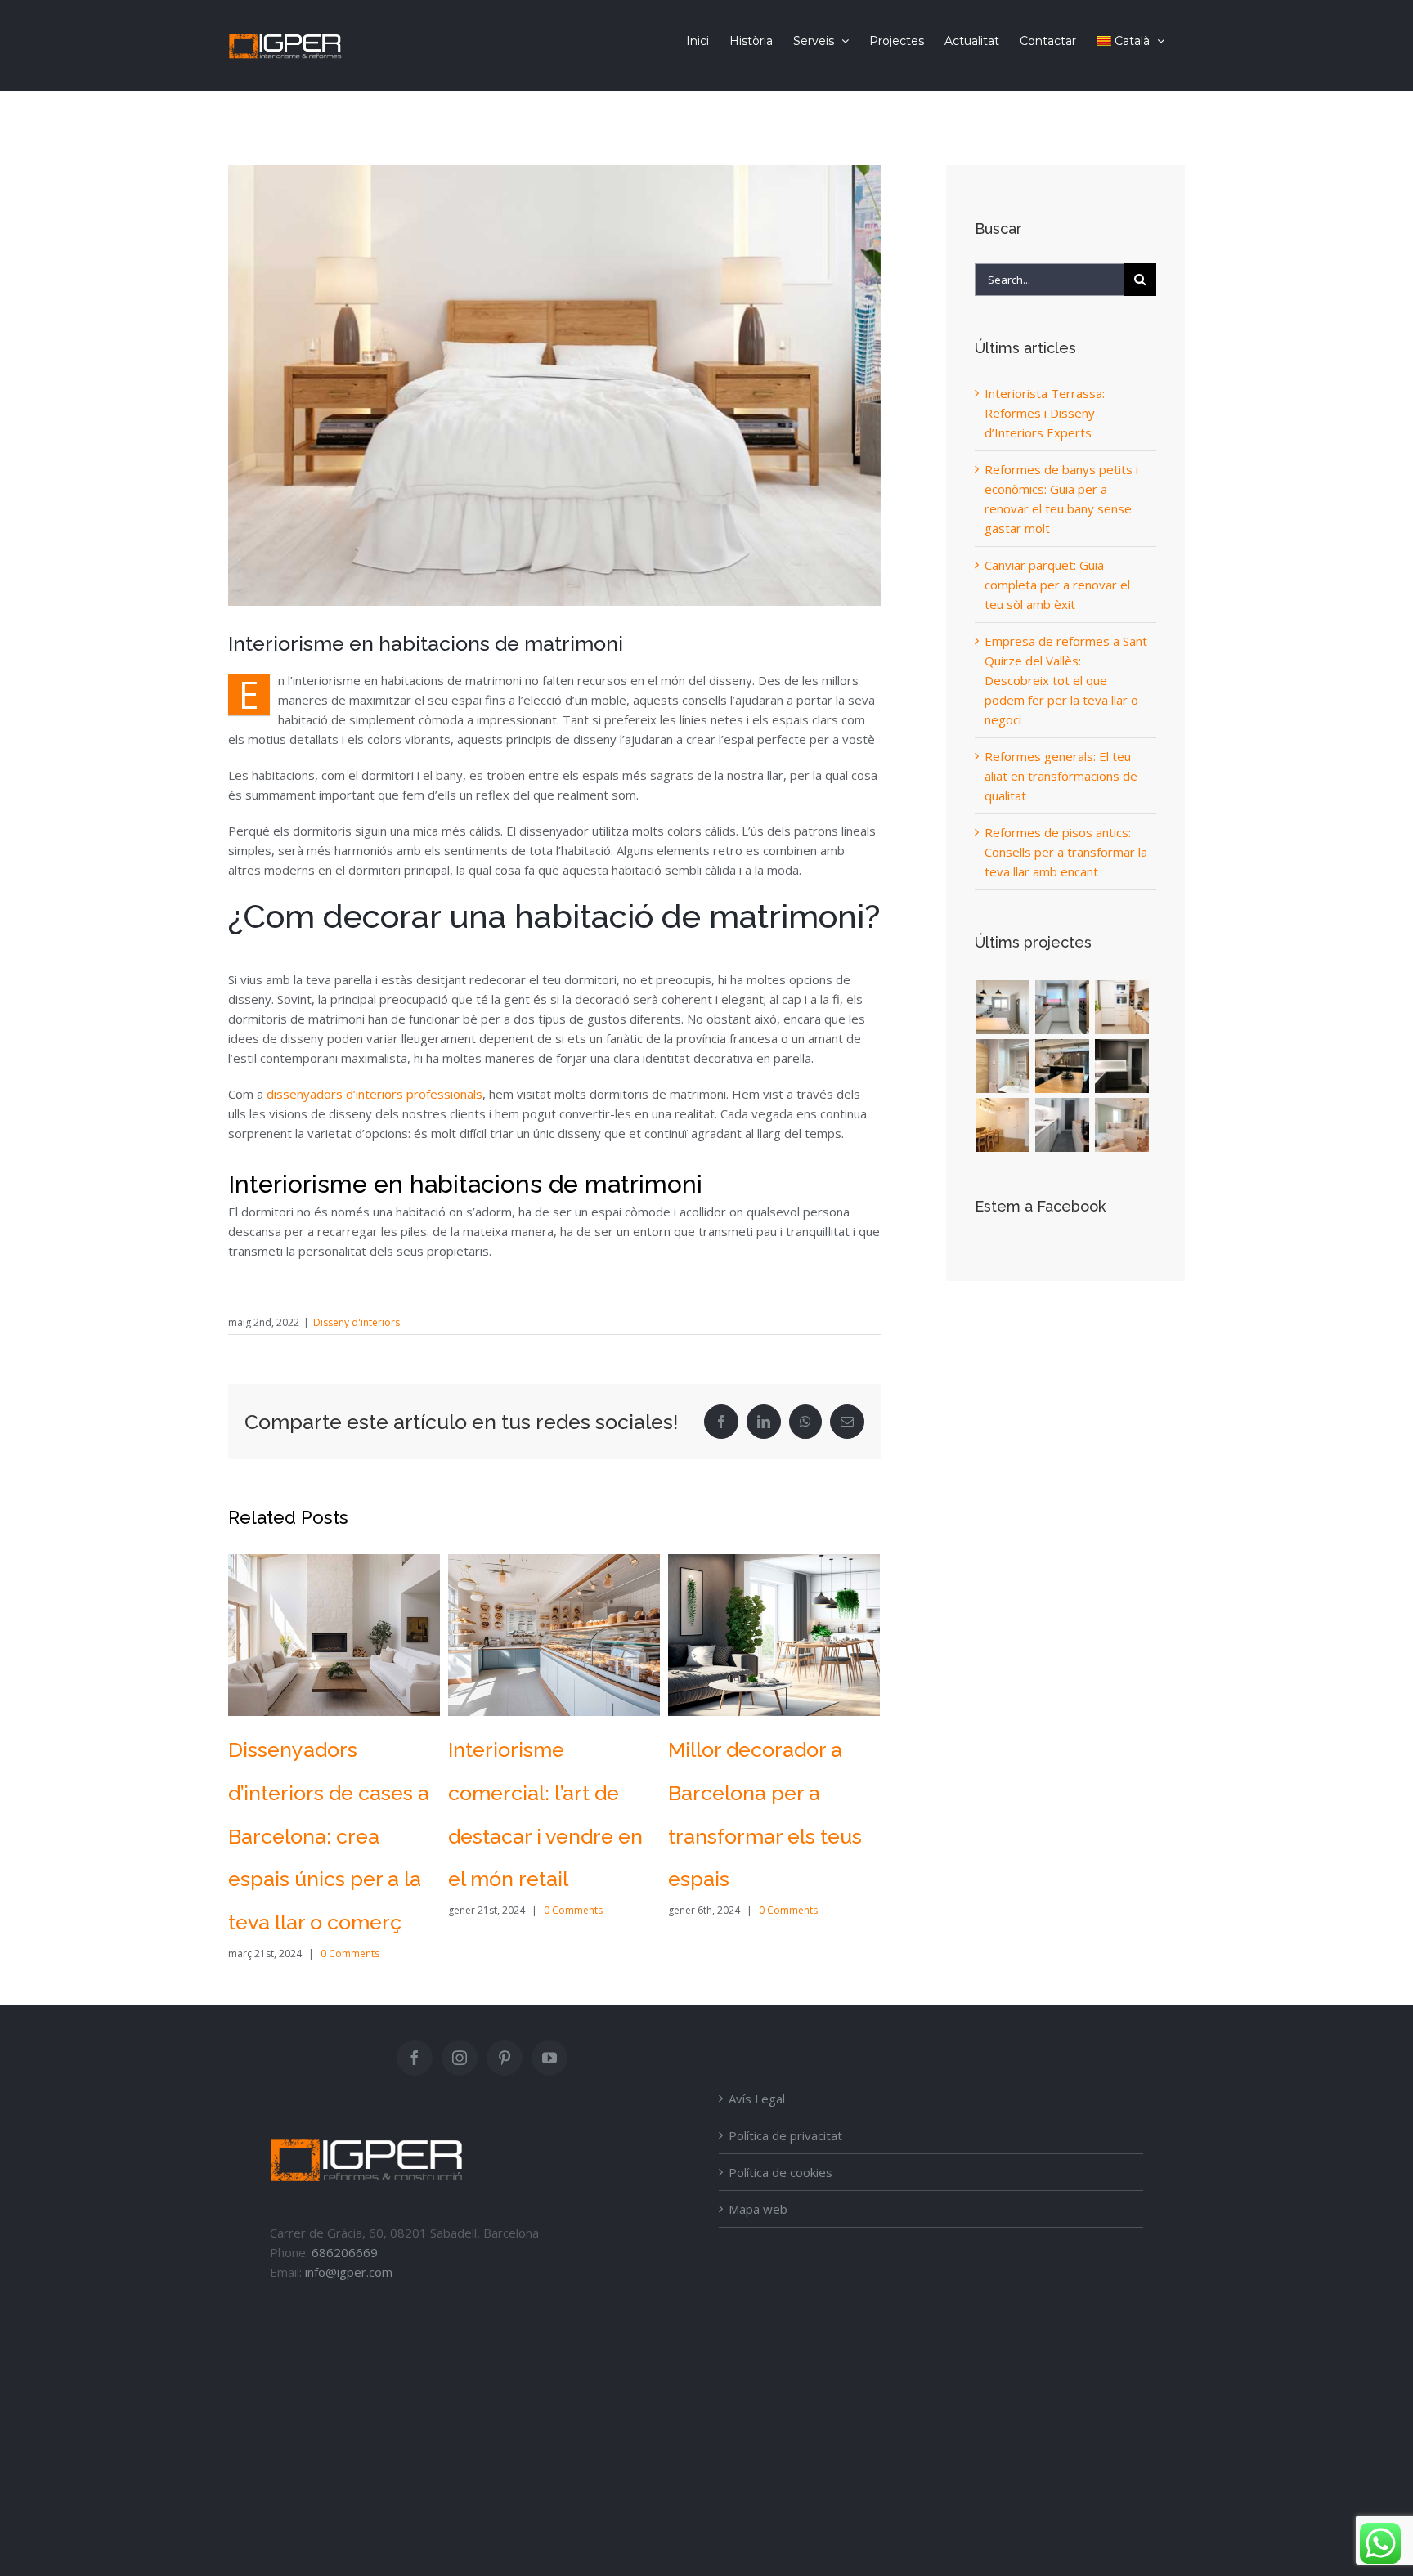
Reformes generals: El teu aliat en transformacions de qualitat (1061, 776)
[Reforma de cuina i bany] (1122, 1066)
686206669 (345, 2209)
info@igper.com (349, 2229)
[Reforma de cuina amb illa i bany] (1122, 1125)
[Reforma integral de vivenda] (1063, 1066)
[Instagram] (460, 2014)
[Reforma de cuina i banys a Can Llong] (1063, 1007)
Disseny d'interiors (357, 1322)
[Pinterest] (505, 2014)
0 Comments (353, 1910)
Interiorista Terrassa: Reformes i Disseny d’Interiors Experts (766, 1793)
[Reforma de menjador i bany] (1003, 1125)
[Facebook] (415, 2014)
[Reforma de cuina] (1063, 1125)
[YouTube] (549, 2014)
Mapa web (758, 2166)
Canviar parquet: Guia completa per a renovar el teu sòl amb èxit (1057, 585)
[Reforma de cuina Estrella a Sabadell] (1122, 1007)
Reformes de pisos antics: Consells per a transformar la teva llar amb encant (1066, 852)
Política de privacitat (785, 2092)
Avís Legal (757, 2055)
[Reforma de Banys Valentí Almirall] (1003, 1066)
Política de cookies (781, 2129)
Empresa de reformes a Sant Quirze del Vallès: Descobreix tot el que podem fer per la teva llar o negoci (1066, 680)
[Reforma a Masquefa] (1003, 1007)
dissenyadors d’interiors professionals (375, 1094)
